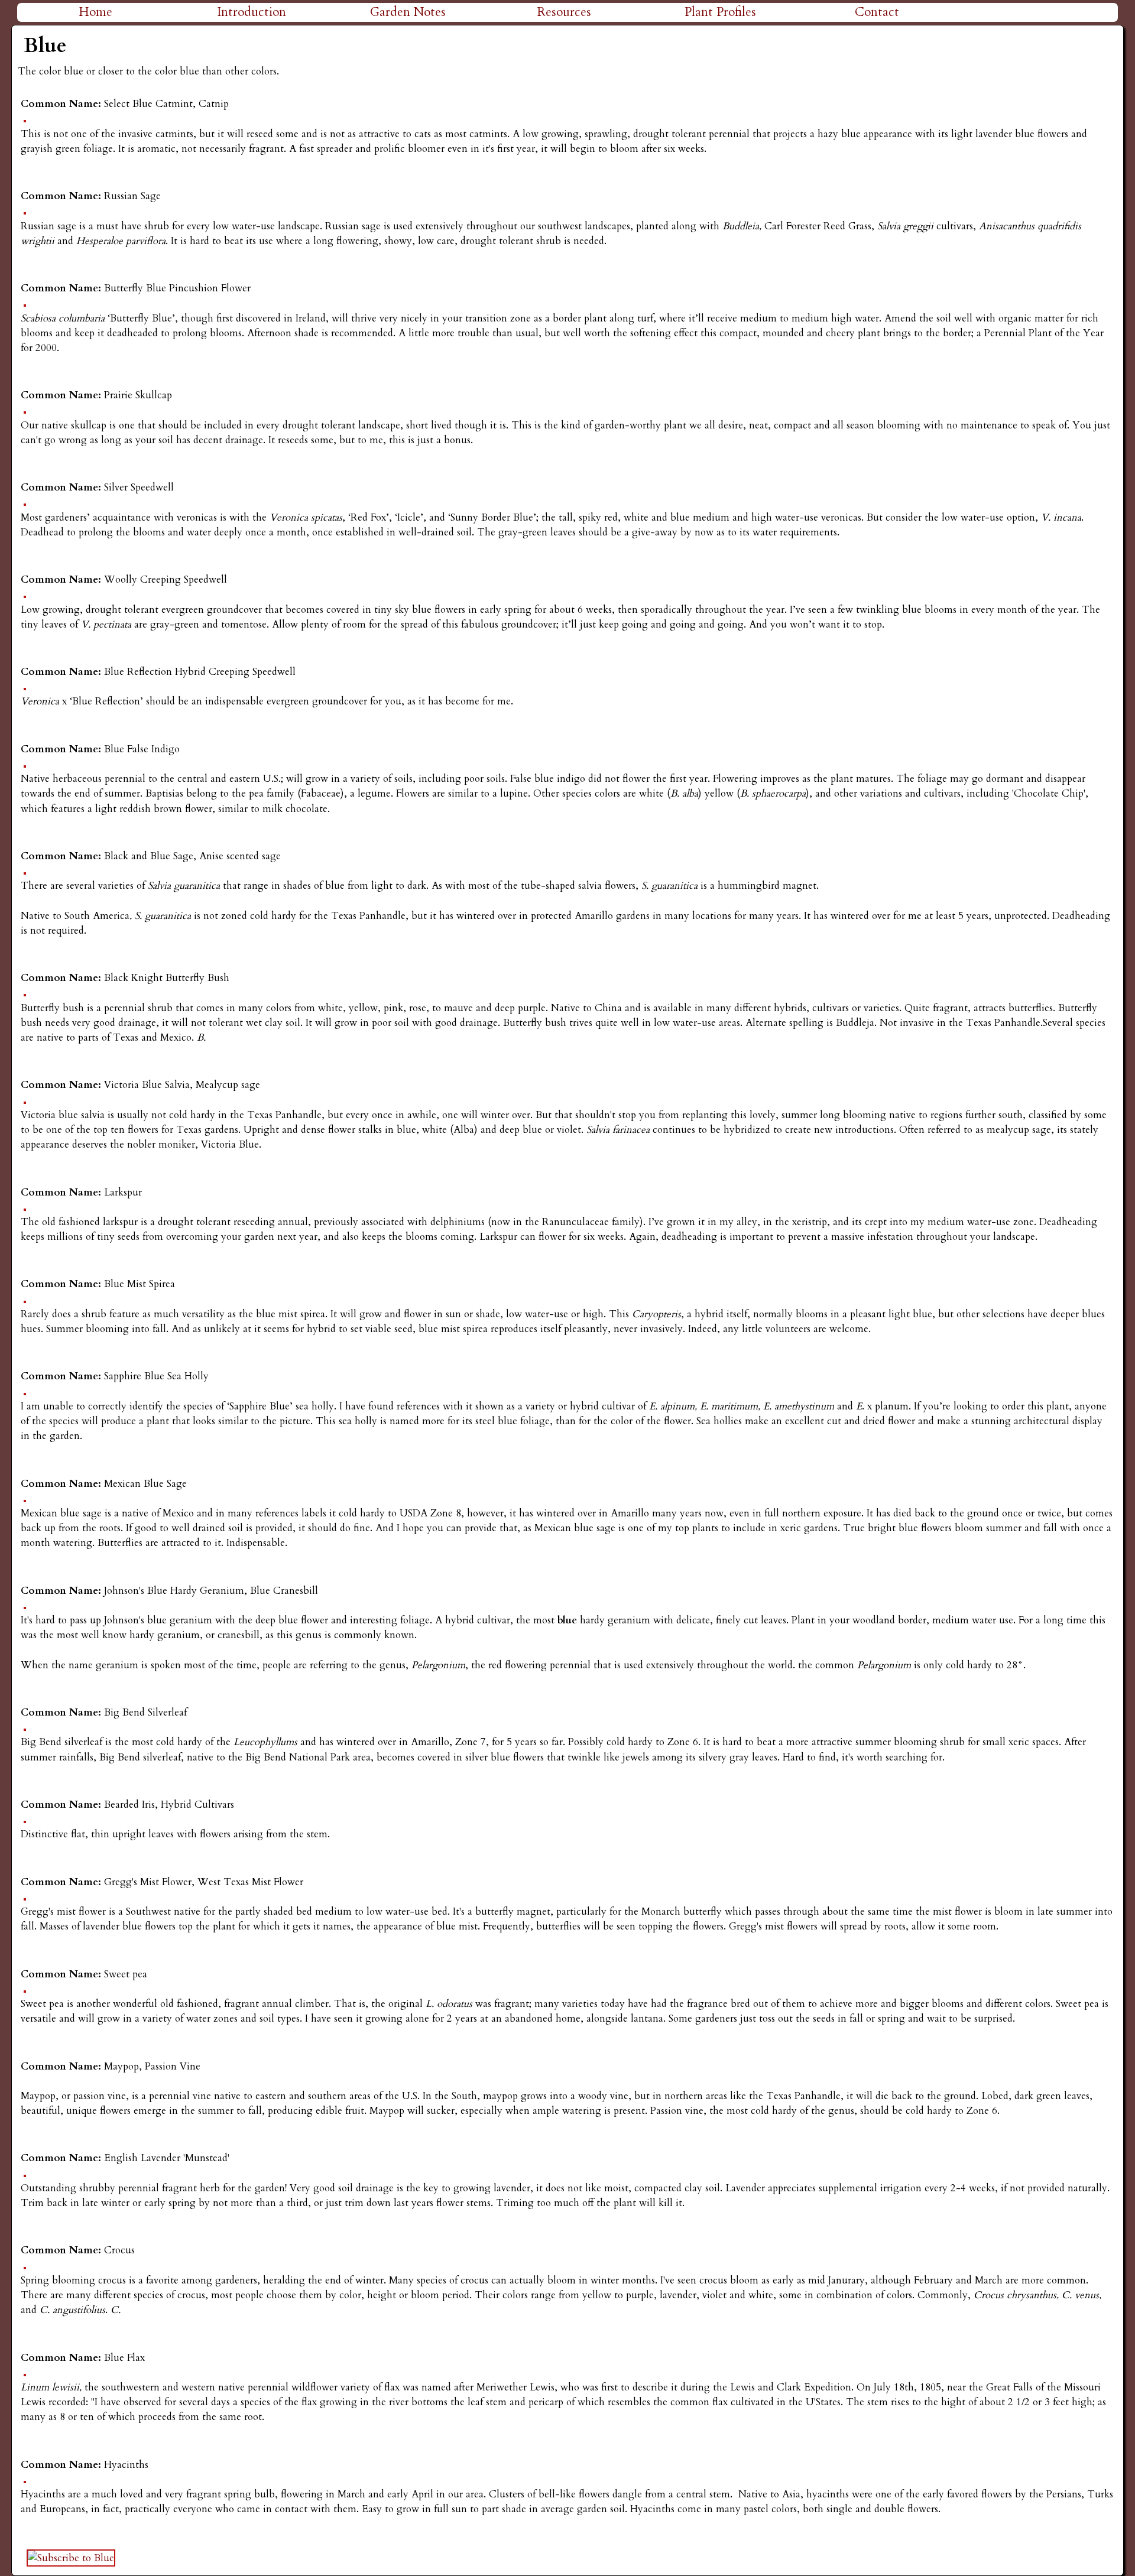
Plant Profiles (720, 12)
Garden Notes (408, 12)
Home (95, 12)
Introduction (252, 12)
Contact (877, 12)
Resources (564, 12)
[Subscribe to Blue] (71, 2558)
